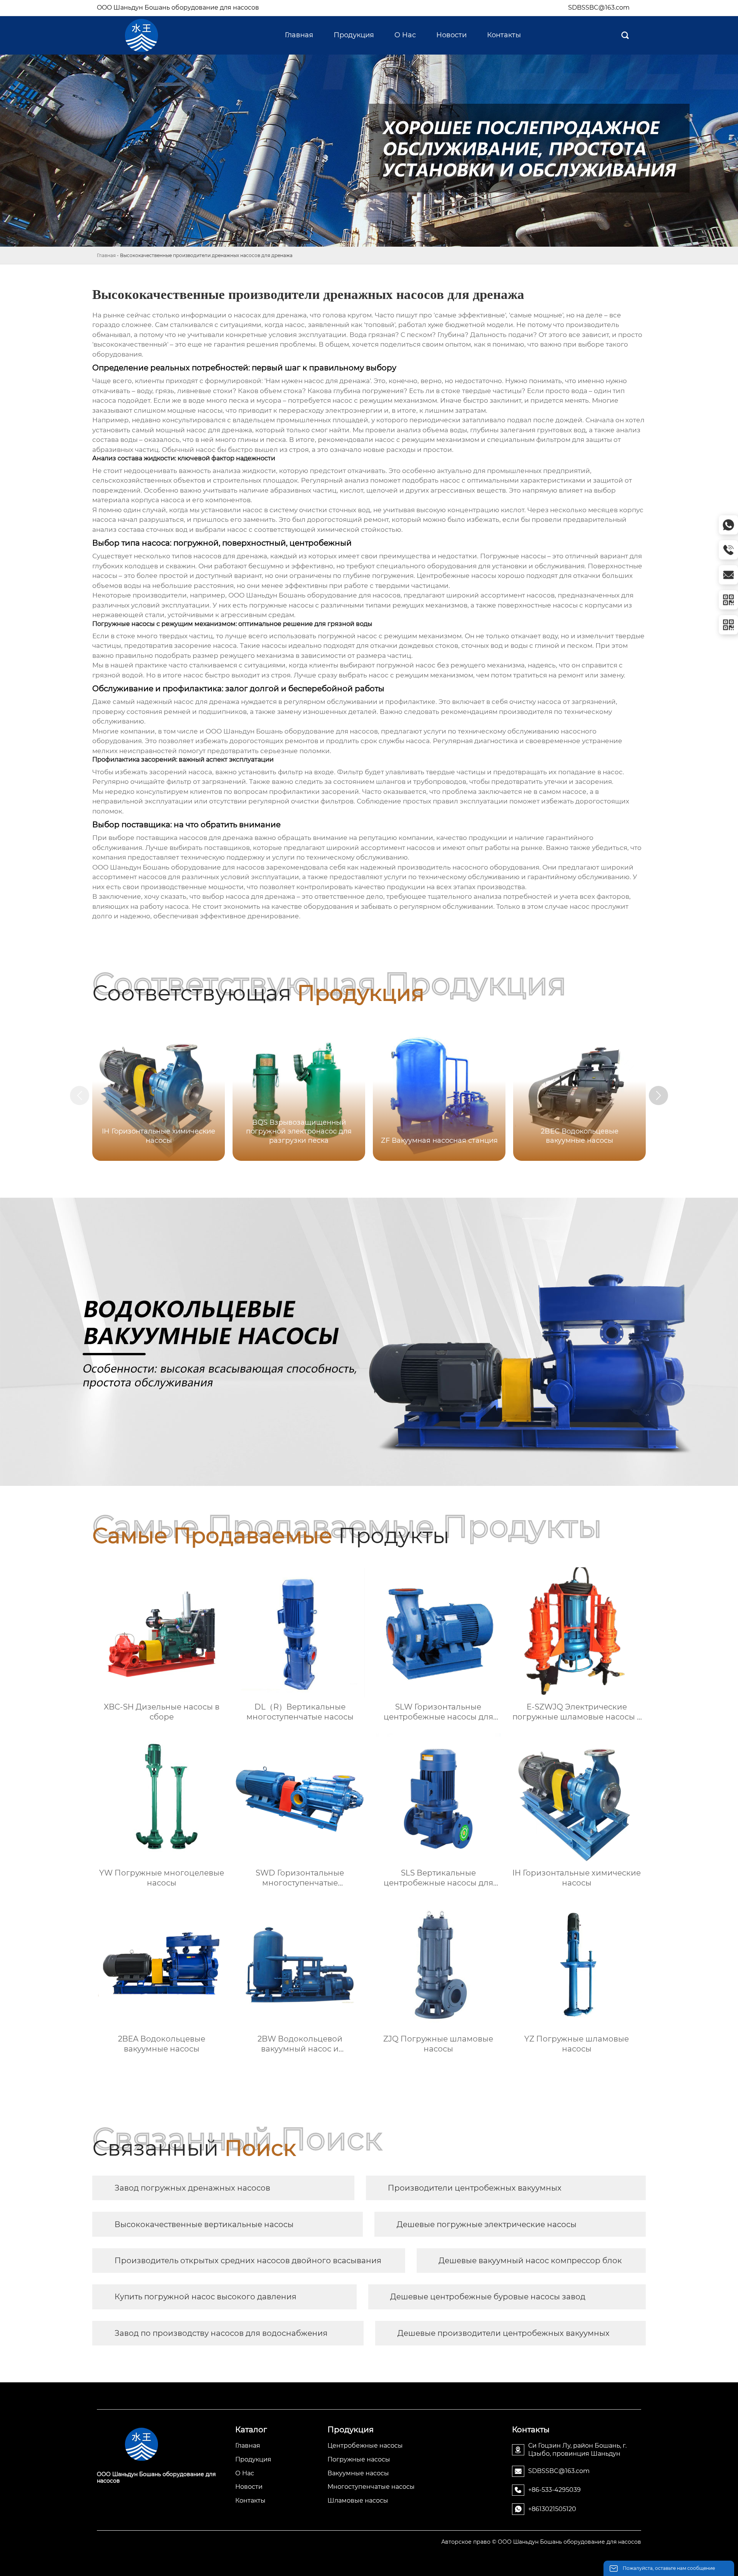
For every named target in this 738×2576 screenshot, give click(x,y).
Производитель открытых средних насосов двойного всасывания (248, 2261)
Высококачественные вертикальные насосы (204, 2224)
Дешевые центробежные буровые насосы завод (488, 2297)
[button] (658, 1095)
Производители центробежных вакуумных (475, 2188)
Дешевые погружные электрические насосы (487, 2224)
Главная (106, 255)
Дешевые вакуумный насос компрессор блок (530, 2261)
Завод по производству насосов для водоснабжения (221, 2333)
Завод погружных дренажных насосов (192, 2188)
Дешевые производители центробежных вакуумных (504, 2333)
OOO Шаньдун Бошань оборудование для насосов (178, 7)
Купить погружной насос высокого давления (205, 2297)
